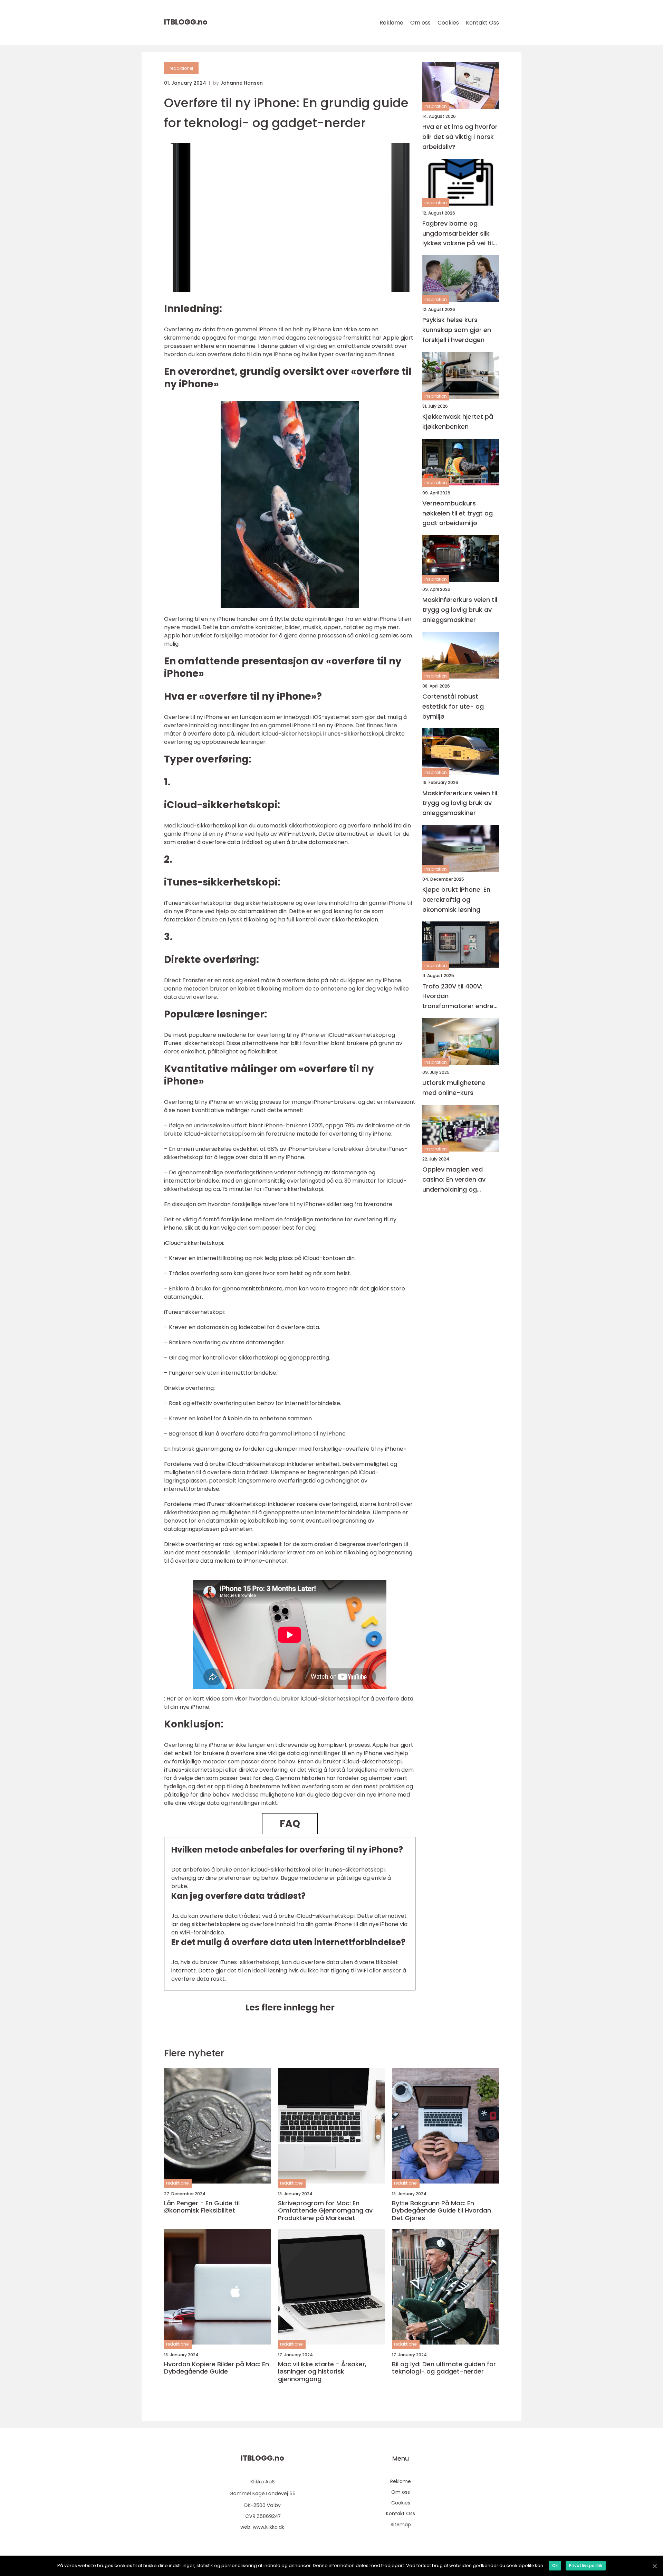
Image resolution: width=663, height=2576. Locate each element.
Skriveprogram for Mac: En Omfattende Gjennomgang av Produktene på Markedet (325, 2211)
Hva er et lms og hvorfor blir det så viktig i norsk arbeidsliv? (460, 137)
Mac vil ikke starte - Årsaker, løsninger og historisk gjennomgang (322, 2372)
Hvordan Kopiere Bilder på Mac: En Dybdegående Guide (217, 2368)
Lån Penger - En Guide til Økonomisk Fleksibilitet (202, 2207)
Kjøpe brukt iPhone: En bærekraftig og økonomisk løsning (456, 899)
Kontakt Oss (482, 23)
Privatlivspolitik (586, 2565)
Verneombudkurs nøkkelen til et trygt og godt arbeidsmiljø (458, 513)
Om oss (420, 23)
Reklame (391, 23)
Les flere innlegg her (290, 2007)
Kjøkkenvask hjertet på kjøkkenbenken (458, 422)
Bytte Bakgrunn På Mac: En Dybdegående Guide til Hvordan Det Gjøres (441, 2211)
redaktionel (181, 68)
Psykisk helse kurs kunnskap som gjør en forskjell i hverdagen (457, 330)
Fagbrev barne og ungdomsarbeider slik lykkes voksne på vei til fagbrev (458, 234)
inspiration (436, 106)
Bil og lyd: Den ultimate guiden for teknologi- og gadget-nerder (444, 2368)
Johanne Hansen (242, 83)
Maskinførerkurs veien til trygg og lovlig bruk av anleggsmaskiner (460, 610)
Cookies (448, 23)
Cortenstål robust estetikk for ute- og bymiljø (453, 706)
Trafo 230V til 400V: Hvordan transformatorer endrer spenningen (459, 997)
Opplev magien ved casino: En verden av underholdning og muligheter (454, 1180)
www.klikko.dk (268, 2527)
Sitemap (401, 2525)
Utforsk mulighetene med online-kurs (454, 1088)
